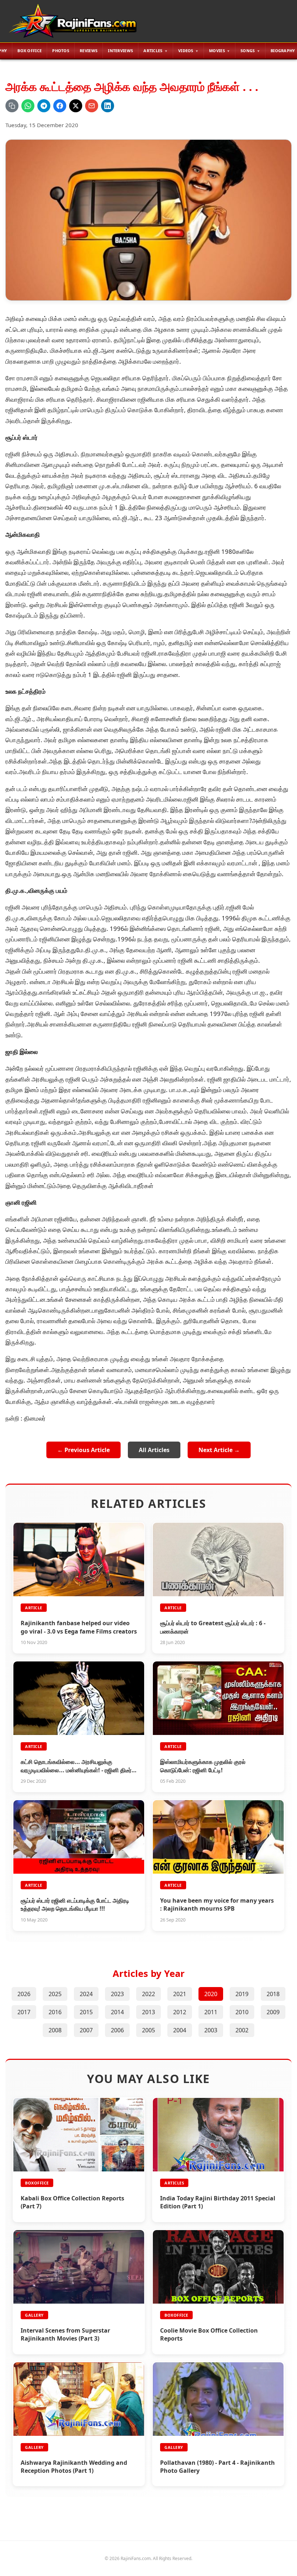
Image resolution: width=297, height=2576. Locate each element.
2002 (242, 2030)
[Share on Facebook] (60, 106)
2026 (24, 1994)
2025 (55, 1994)
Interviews (120, 51)
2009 (273, 2012)
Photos (61, 51)
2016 (55, 2012)
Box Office (30, 51)
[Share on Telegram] (44, 106)
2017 (24, 2012)
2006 (117, 2030)
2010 (242, 2012)
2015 (86, 2012)
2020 (211, 1994)
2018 (273, 1994)
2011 (211, 2012)
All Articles (154, 1450)
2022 (148, 1994)
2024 (86, 1994)
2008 (55, 2030)
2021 (180, 1994)
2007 (86, 2030)
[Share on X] (76, 106)
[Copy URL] (12, 106)
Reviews (89, 51)
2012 (180, 2012)
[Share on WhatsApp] (28, 106)
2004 (180, 2030)
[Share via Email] (92, 106)
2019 (242, 1994)
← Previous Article (83, 1450)
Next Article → (219, 1450)
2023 (117, 1994)
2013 (148, 2012)
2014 (117, 2012)
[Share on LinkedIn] (108, 106)
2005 (148, 2030)
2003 (211, 2030)
